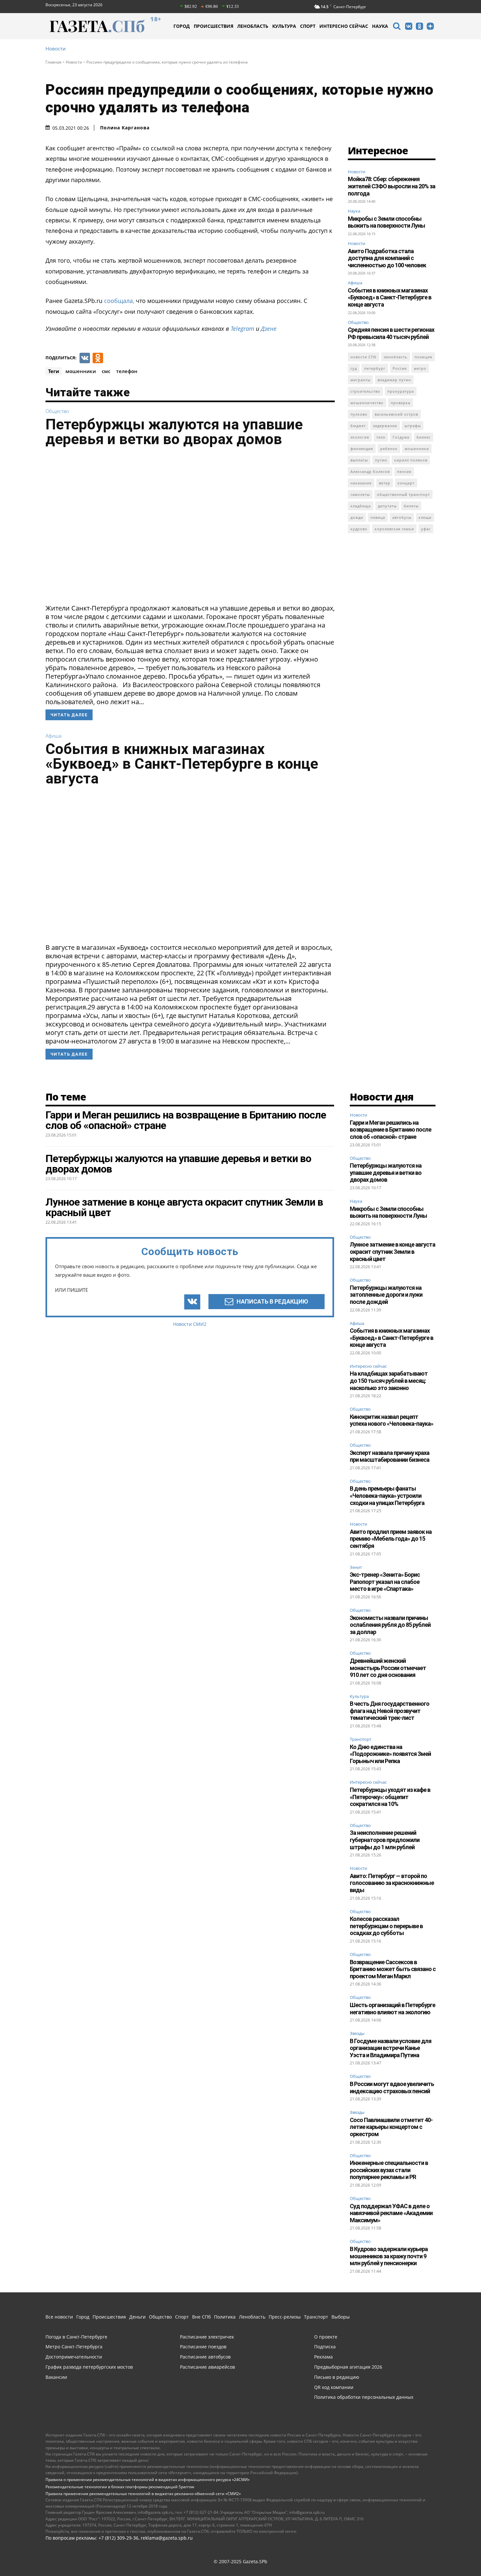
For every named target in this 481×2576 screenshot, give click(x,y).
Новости (56, 49)
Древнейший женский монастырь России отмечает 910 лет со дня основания (388, 1668)
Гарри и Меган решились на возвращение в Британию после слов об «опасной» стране (391, 1130)
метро (420, 368)
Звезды (357, 2034)
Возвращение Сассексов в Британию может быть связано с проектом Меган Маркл (393, 1969)
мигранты (360, 380)
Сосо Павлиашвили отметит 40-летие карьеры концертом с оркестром (391, 2127)
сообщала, (119, 301)
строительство (365, 391)
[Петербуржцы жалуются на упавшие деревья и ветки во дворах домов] (190, 527)
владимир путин (394, 380)
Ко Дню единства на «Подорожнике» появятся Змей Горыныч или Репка (390, 1754)
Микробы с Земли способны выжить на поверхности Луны (386, 222)
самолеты (360, 494)
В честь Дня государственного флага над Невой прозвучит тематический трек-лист (390, 1711)
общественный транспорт (403, 494)
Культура (359, 1697)
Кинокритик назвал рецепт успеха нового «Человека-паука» (392, 1420)
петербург (375, 368)
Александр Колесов (370, 471)
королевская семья (394, 529)
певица (378, 517)
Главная (53, 62)
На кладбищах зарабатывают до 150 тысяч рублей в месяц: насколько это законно (389, 1381)
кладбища (361, 506)
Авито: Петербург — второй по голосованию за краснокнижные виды (392, 1883)
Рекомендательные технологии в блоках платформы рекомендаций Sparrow (120, 2487)
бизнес (424, 437)
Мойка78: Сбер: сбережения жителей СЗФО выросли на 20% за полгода (392, 186)
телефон (127, 371)
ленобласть (396, 357)
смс (106, 371)
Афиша (53, 736)
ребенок (389, 449)
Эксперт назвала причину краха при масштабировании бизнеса (390, 1456)
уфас (426, 529)
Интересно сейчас (368, 1366)
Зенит (356, 1568)
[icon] (397, 27)
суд (354, 368)
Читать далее (69, 715)
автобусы (402, 517)
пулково (359, 414)
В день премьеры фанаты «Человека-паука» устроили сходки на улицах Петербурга (387, 1495)
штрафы (413, 426)
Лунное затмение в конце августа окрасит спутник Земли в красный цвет (392, 1251)
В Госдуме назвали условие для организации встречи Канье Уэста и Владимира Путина (391, 2048)
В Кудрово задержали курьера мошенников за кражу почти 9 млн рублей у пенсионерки (389, 2256)
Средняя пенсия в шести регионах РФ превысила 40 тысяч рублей (391, 333)
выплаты (359, 460)
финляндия (362, 449)
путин (381, 460)
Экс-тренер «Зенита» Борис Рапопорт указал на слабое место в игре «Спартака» (385, 1582)
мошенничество (367, 403)
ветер (385, 483)
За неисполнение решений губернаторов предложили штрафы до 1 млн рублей (385, 1840)
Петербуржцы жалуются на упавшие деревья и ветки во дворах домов (174, 432)
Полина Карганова (125, 128)
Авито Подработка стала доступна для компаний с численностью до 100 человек (387, 258)
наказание (361, 483)
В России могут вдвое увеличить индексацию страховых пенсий (392, 2087)
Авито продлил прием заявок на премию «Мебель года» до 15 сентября (391, 1539)
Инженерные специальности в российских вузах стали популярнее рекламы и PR (389, 2170)
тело (381, 437)
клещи (425, 517)
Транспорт (361, 1739)
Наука (354, 211)
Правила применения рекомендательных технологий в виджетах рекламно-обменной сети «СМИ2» (143, 2494)
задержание (385, 426)
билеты (411, 506)
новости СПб (364, 357)
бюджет (358, 426)
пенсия (404, 471)
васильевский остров (396, 414)
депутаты (387, 506)
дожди (357, 517)
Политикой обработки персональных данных (196, 2562)
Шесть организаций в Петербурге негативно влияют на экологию (392, 2009)
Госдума (401, 437)
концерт (406, 483)
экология (360, 437)
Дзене (269, 329)
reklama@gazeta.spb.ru (167, 2538)
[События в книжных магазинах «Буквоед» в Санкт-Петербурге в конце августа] (190, 867)
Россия (400, 368)
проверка (401, 403)
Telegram (242, 329)
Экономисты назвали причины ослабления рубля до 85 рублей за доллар (390, 1625)
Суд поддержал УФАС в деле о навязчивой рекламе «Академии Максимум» (391, 2213)
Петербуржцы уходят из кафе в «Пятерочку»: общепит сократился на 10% (390, 1797)
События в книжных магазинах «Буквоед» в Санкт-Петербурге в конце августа (182, 764)
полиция (423, 357)
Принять (455, 2558)
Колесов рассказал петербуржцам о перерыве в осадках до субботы (386, 1926)
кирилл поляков (411, 460)
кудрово (359, 529)
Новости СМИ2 (190, 1324)
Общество (57, 411)
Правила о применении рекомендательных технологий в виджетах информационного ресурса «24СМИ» (148, 2480)
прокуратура (401, 391)
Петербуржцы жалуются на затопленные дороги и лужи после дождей (386, 1295)
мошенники (81, 371)
